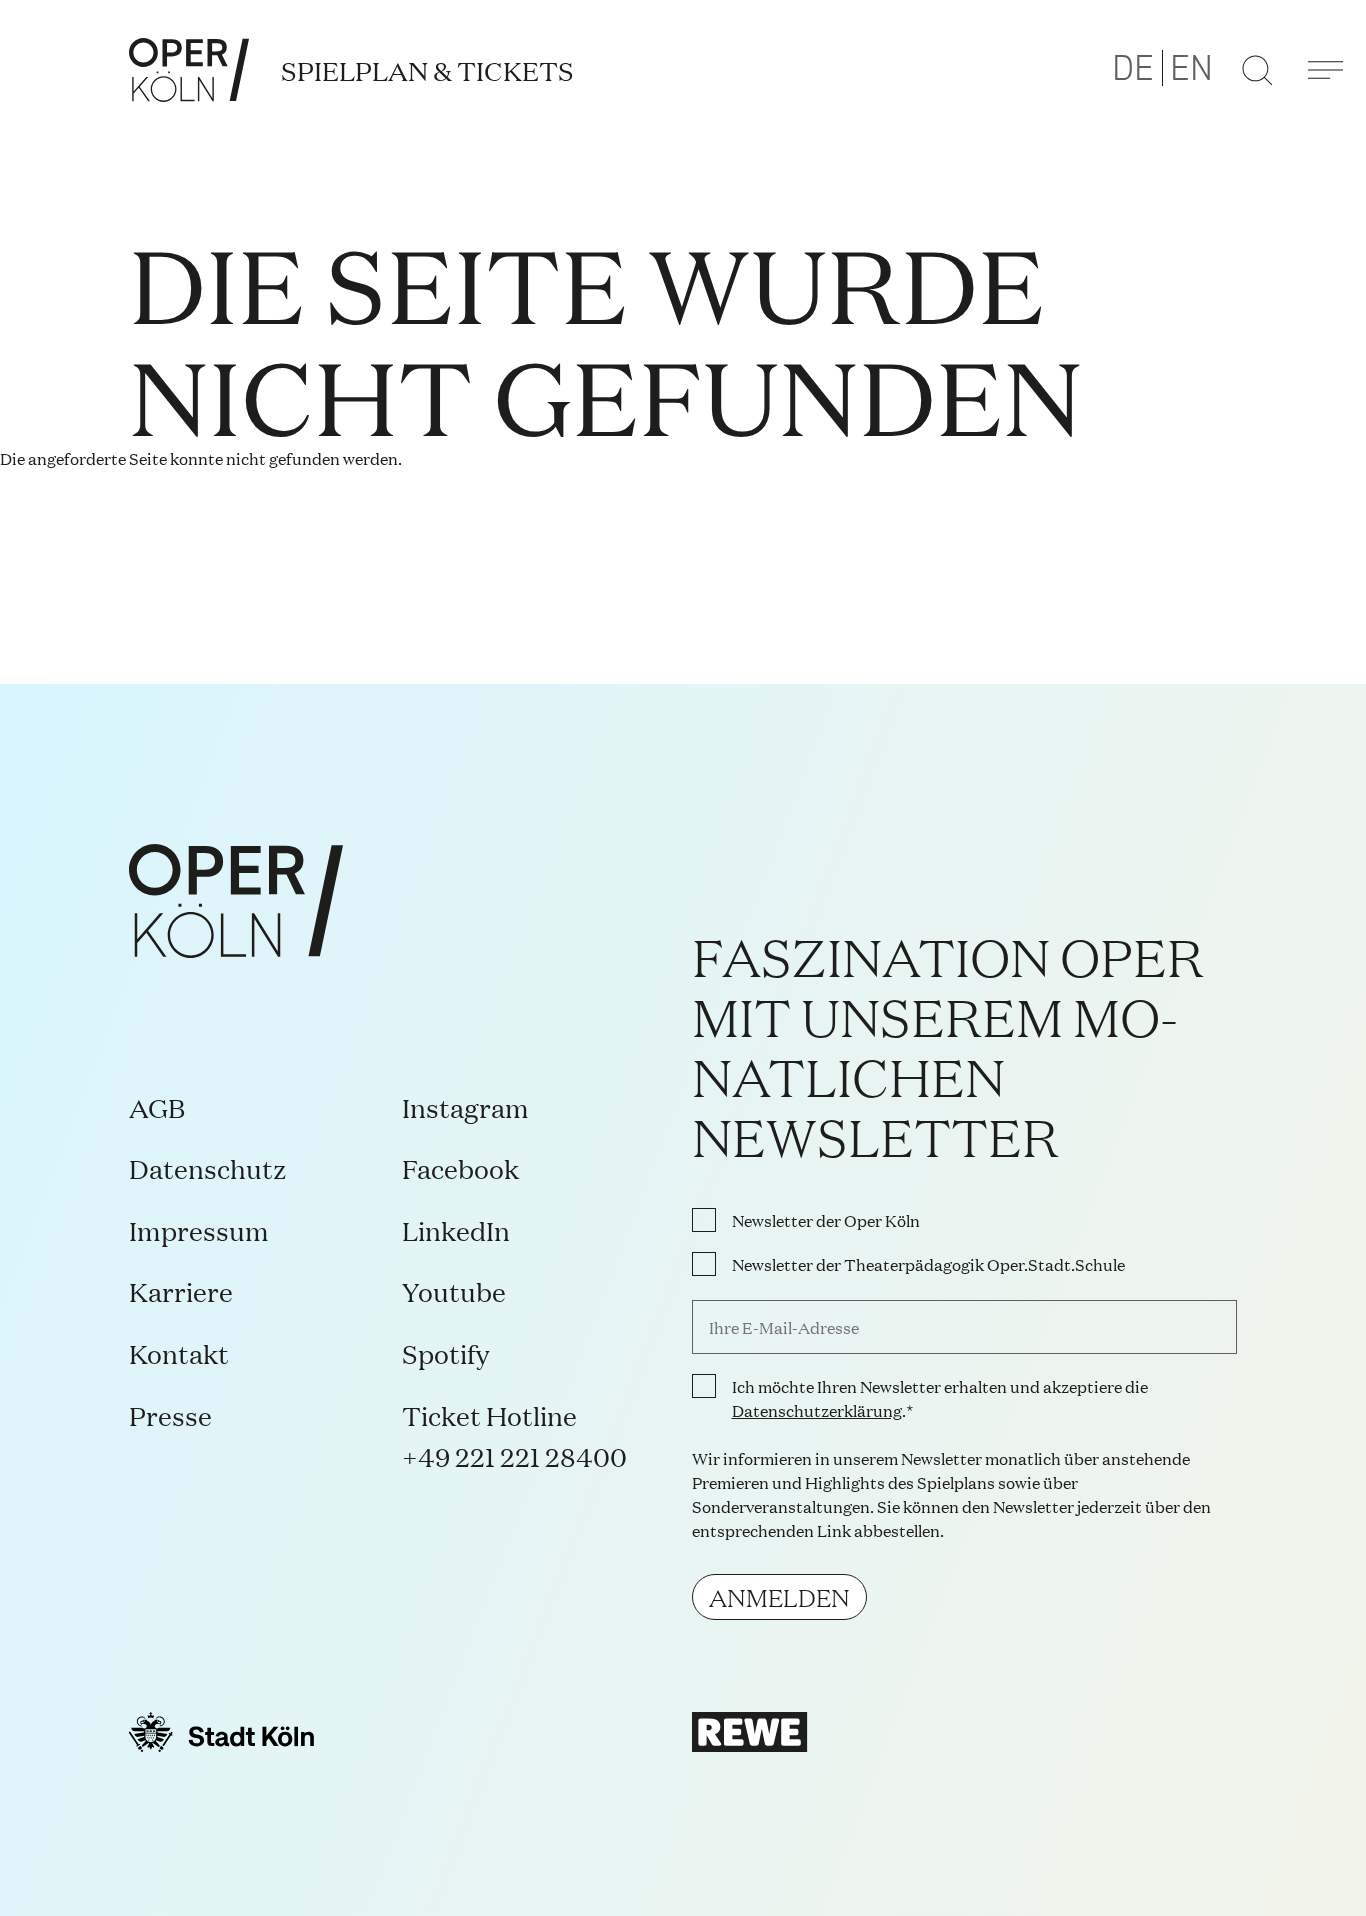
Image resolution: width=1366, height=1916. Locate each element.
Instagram (465, 1106)
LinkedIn (456, 1229)
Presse (170, 1414)
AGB (157, 1106)
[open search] (1257, 70)
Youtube (454, 1290)
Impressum (199, 1229)
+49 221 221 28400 (514, 1455)
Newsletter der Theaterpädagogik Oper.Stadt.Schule (928, 1264)
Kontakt (179, 1352)
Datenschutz (208, 1167)
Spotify (445, 1352)
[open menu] (1325, 70)
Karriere (181, 1290)
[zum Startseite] (189, 70)
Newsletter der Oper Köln (826, 1220)
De (1133, 69)
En (1191, 69)
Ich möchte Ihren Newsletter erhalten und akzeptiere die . (940, 1398)
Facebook (460, 1167)
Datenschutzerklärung (817, 1410)
